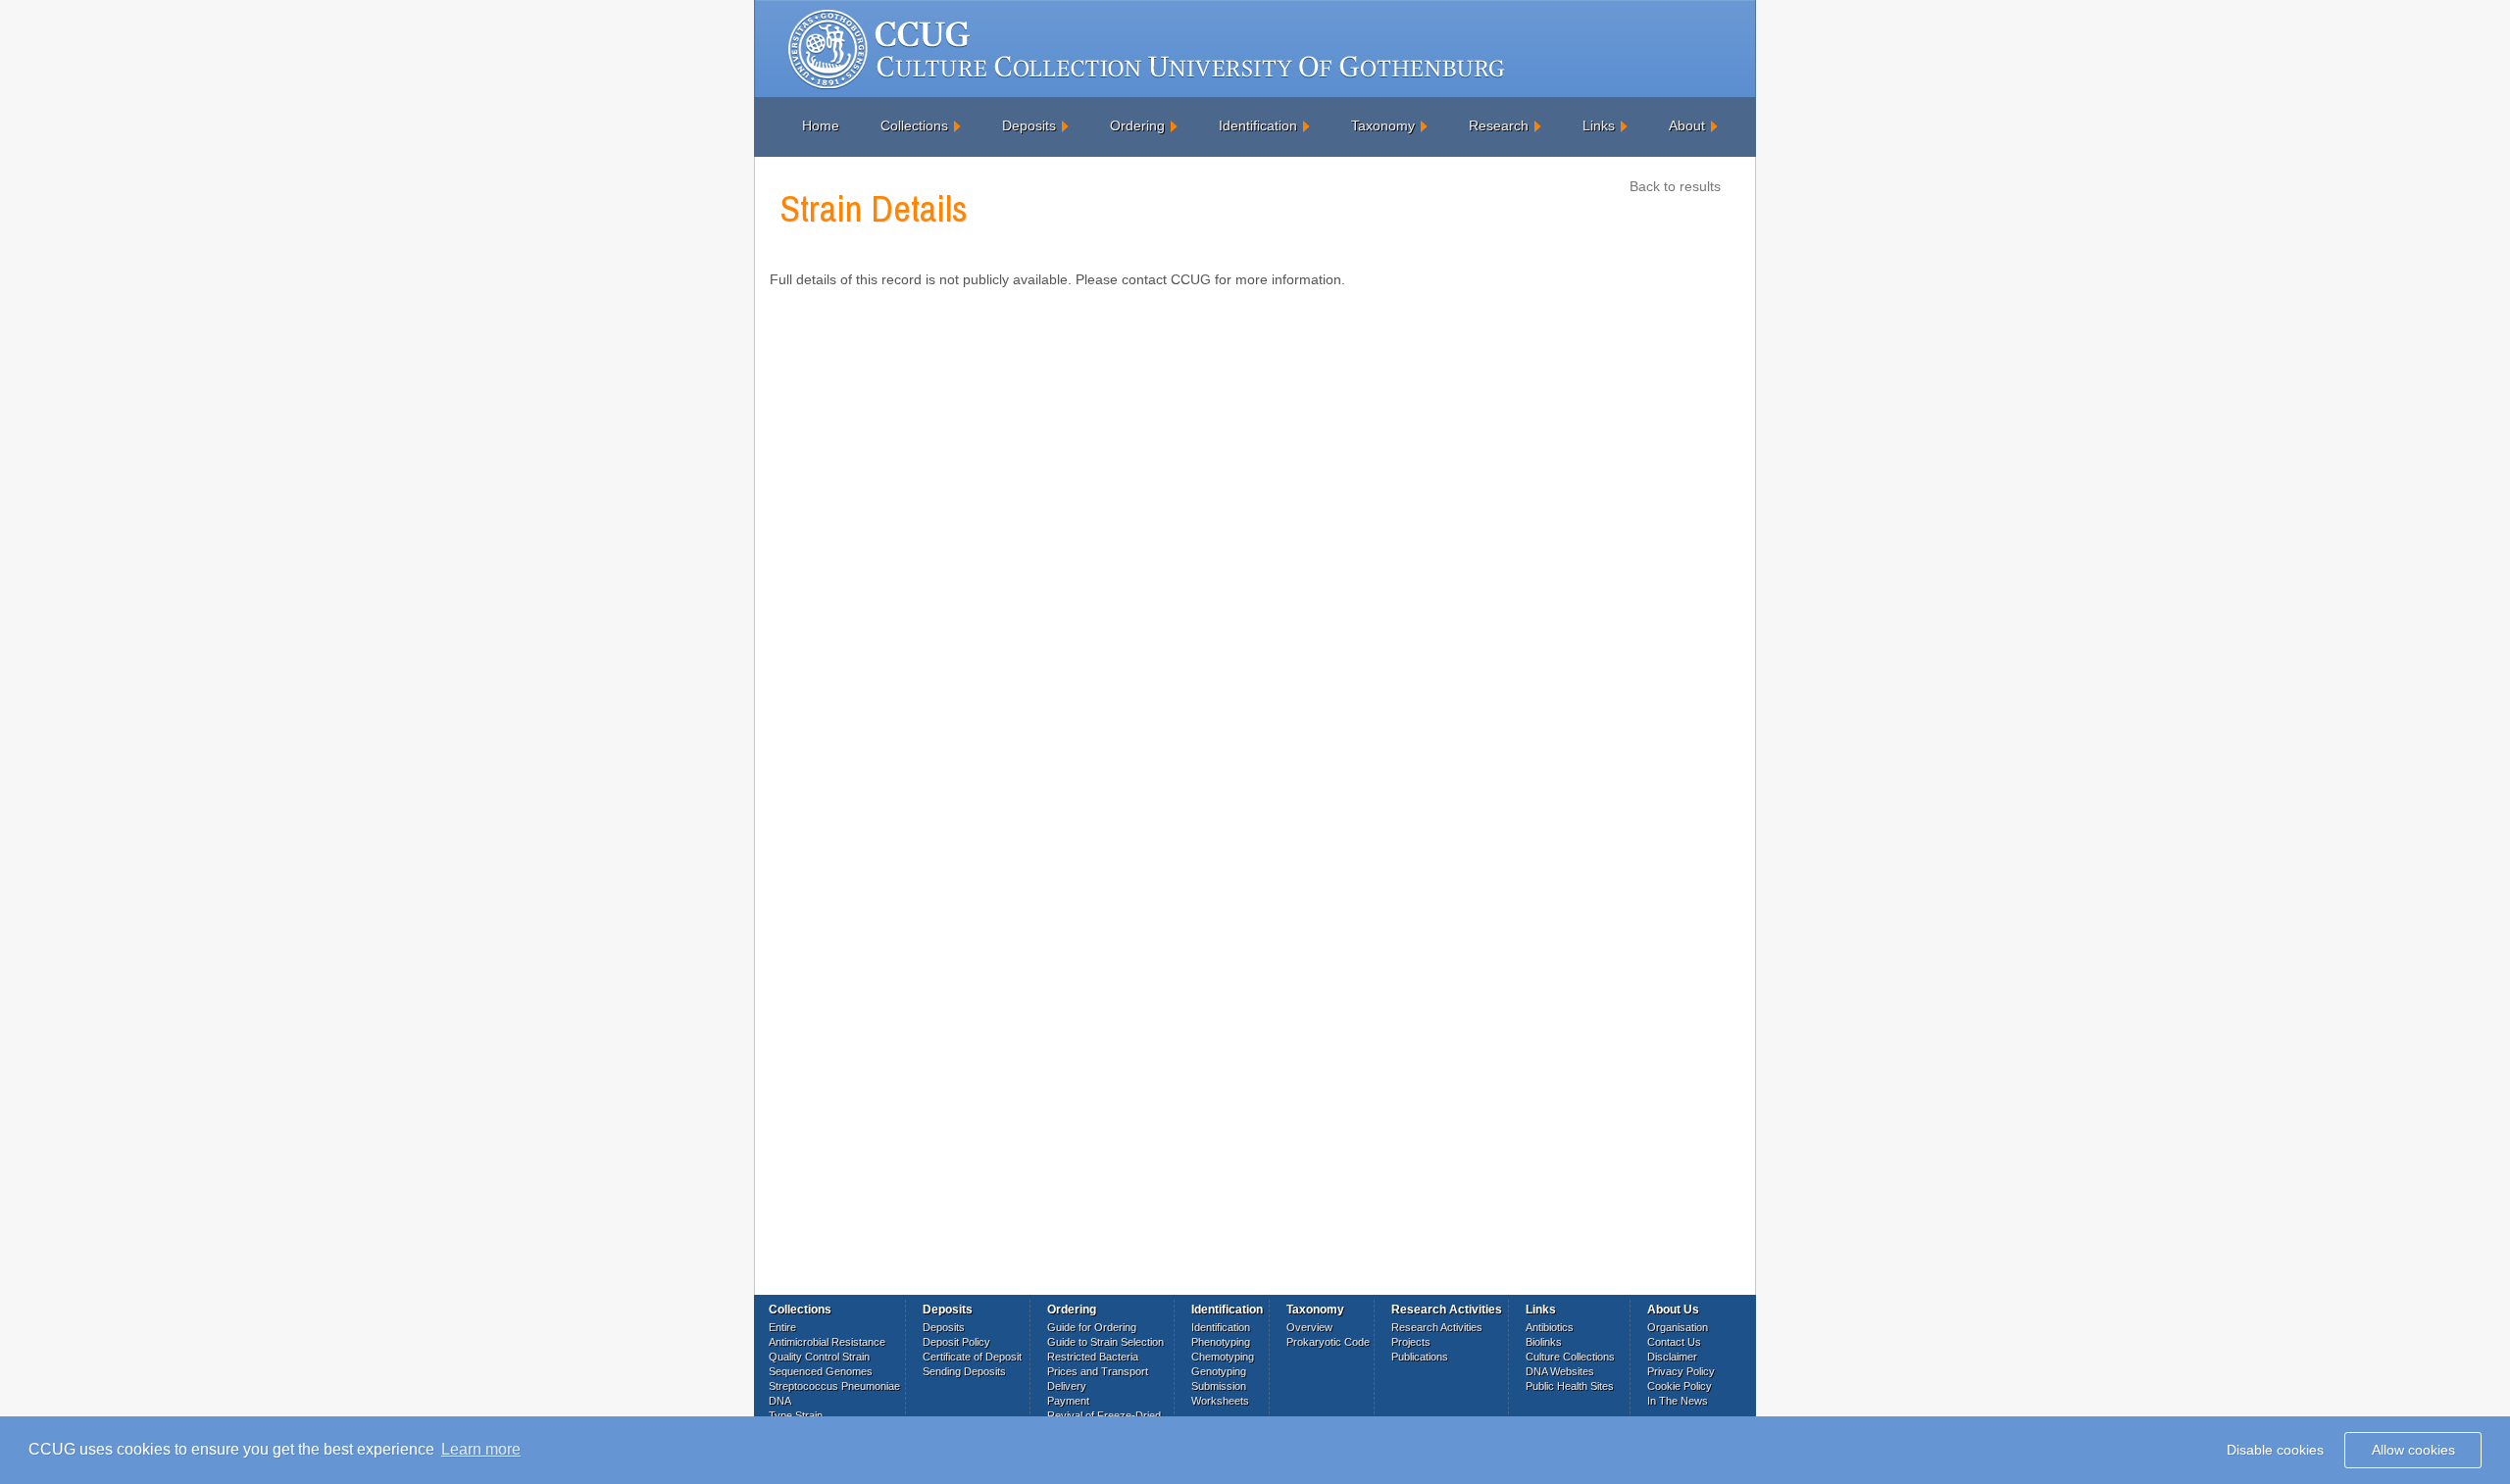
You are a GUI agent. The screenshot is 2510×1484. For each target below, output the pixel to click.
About (1687, 125)
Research (1499, 125)
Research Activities (1437, 1327)
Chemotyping (1223, 1357)
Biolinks (1544, 1342)
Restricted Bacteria (1093, 1357)
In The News (1678, 1401)
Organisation (1678, 1327)
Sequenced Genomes (821, 1371)
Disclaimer (1672, 1357)
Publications (1420, 1357)
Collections (914, 125)
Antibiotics (1550, 1327)
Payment (1068, 1401)
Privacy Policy (1681, 1371)
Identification (1258, 125)
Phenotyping (1221, 1342)
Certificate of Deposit (972, 1357)
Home (821, 125)
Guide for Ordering (1092, 1327)
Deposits (1029, 125)
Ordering (1137, 125)
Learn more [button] (481, 1449)
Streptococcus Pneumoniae (834, 1386)
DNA (780, 1401)
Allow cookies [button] (2413, 1450)
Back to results (1675, 186)
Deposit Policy (956, 1342)
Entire (782, 1327)
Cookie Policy (1680, 1386)
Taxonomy (1383, 125)
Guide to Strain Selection (1105, 1342)
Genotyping (1219, 1371)
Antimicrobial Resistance (827, 1342)
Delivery (1067, 1386)
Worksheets (1220, 1401)
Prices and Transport (1098, 1371)
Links (1599, 125)
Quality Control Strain (819, 1357)
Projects (1411, 1342)
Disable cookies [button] (2275, 1450)
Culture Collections (1570, 1357)
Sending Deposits (964, 1371)
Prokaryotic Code (1328, 1342)
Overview (1309, 1327)
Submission (1219, 1386)
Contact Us (1674, 1342)
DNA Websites (1560, 1371)
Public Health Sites (1570, 1386)
